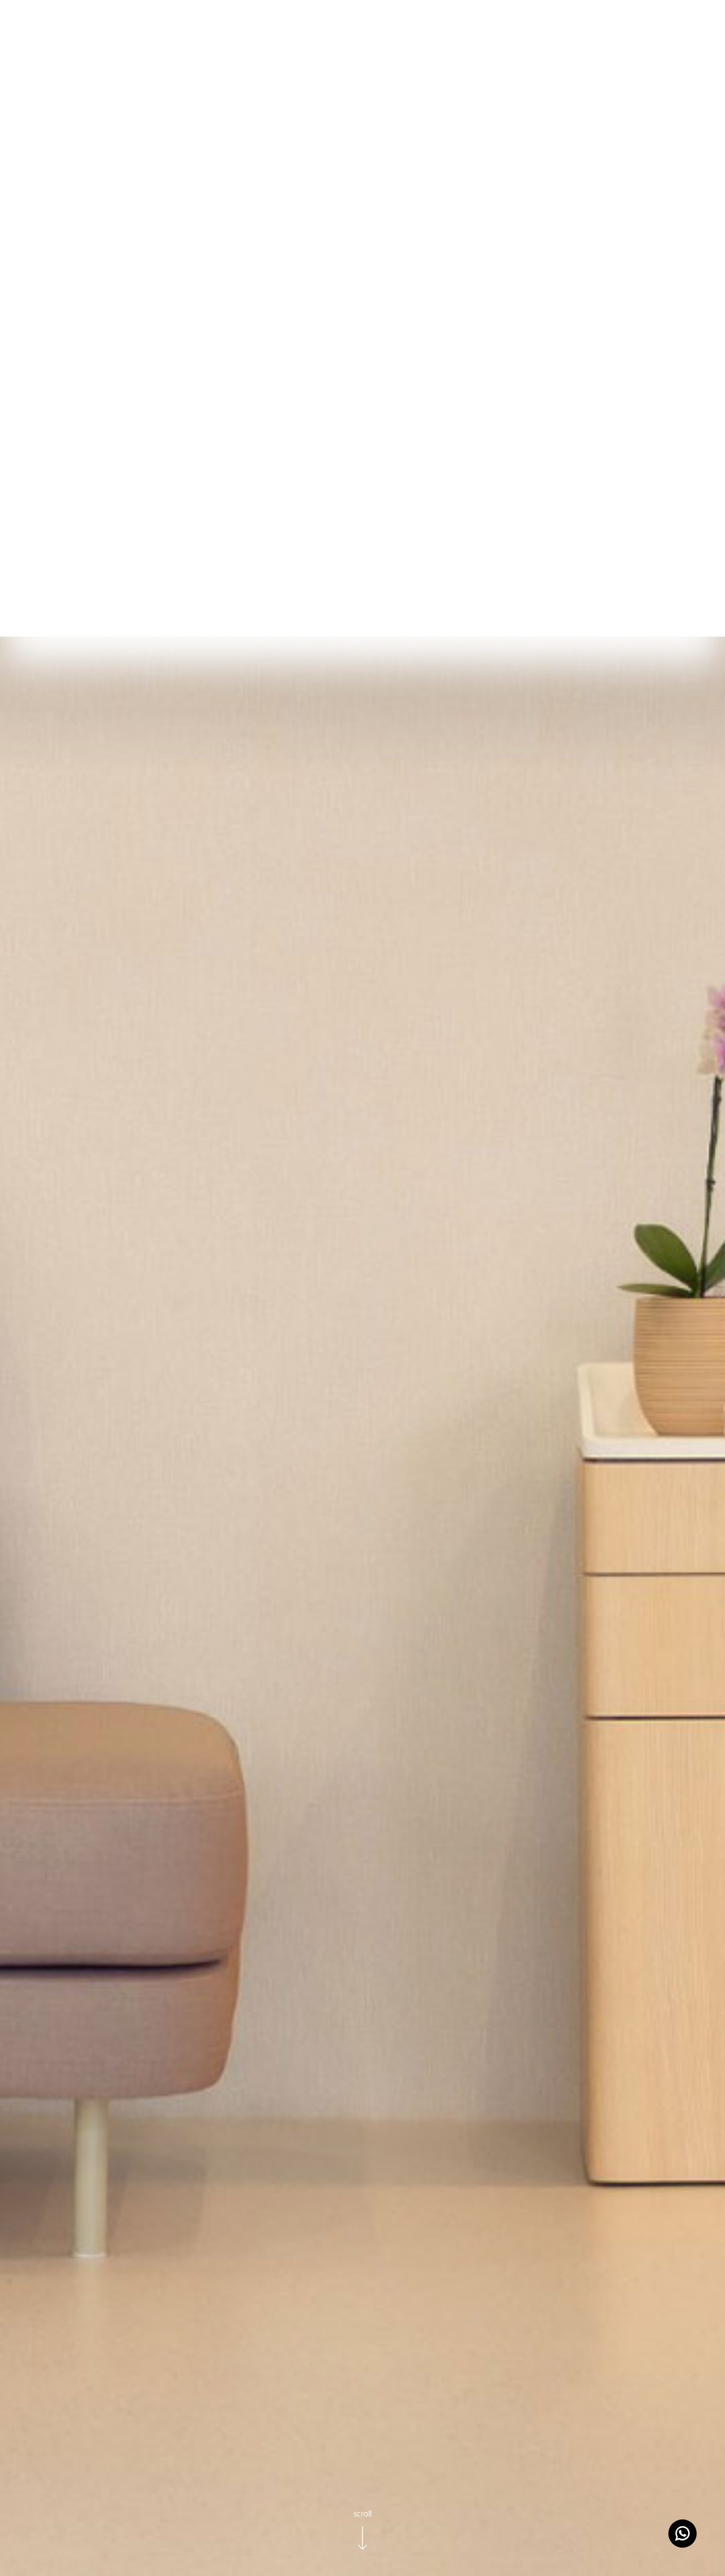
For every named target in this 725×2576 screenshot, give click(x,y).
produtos (109, 34)
